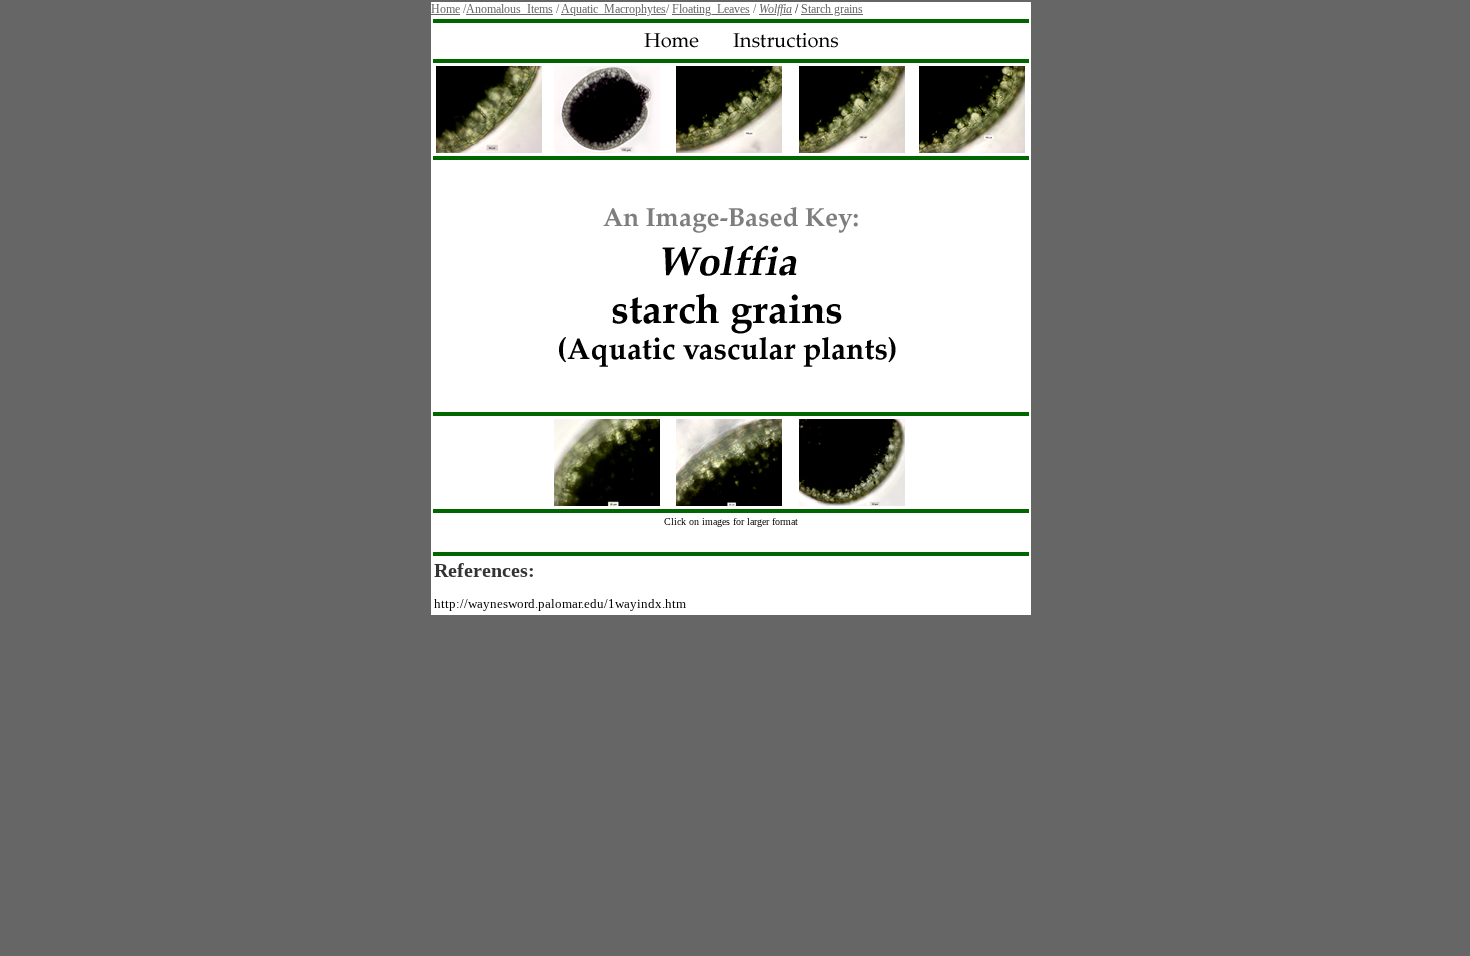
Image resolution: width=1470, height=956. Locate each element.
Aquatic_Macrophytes (613, 9)
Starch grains (832, 9)
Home (445, 9)
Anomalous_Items (509, 9)
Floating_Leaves (711, 9)
